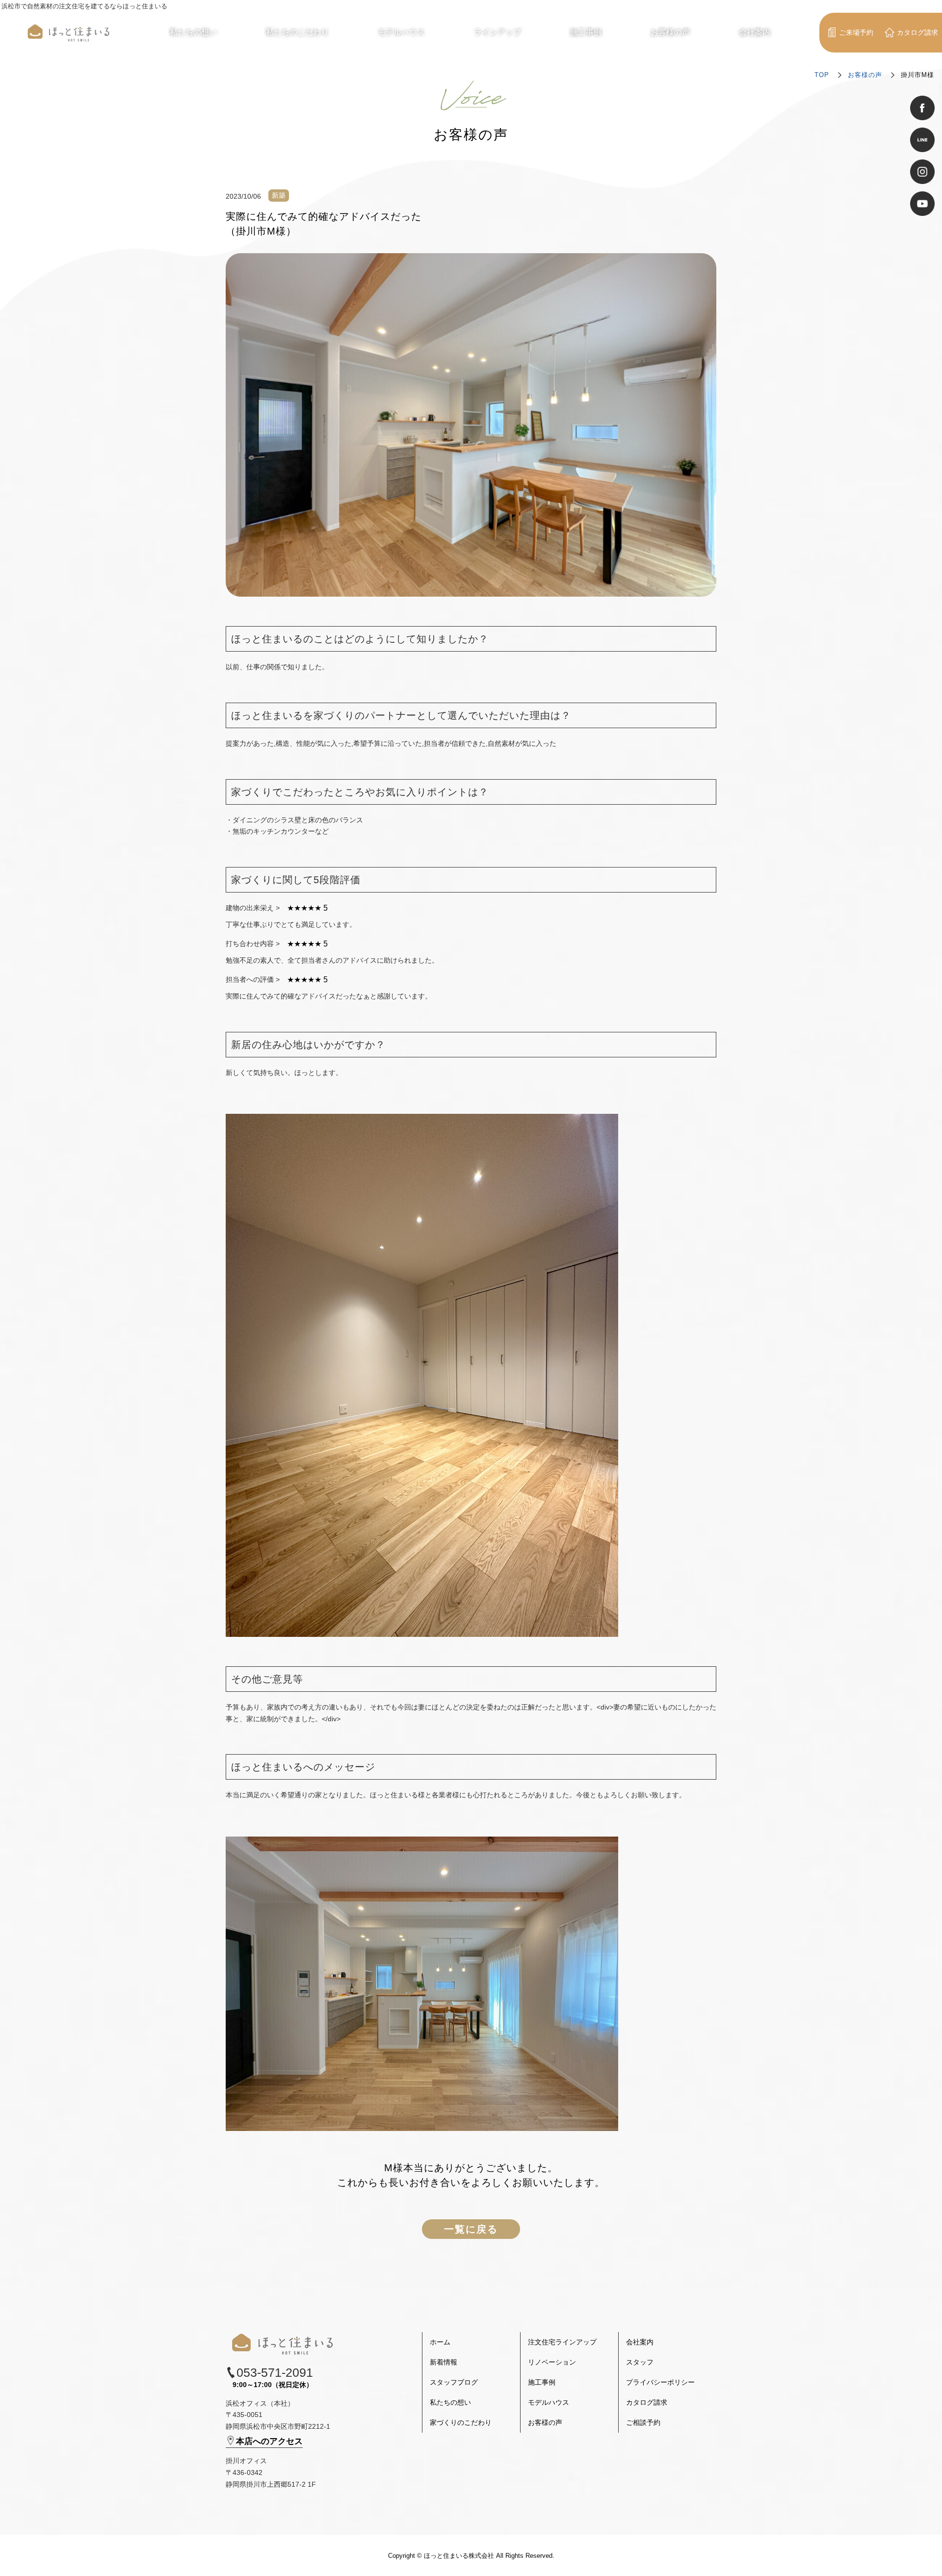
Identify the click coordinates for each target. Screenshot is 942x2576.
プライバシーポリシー (660, 2382)
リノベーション (552, 2362)
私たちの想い (450, 2402)
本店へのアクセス (269, 2441)
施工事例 (542, 2382)
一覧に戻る (471, 2229)
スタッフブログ (454, 2382)
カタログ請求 (647, 2402)
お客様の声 (865, 75)
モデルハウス (549, 2402)
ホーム (440, 2342)
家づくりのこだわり (461, 2422)
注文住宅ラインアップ (562, 2342)
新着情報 (444, 2362)
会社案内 (640, 2342)
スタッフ (640, 2362)
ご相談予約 (643, 2422)
